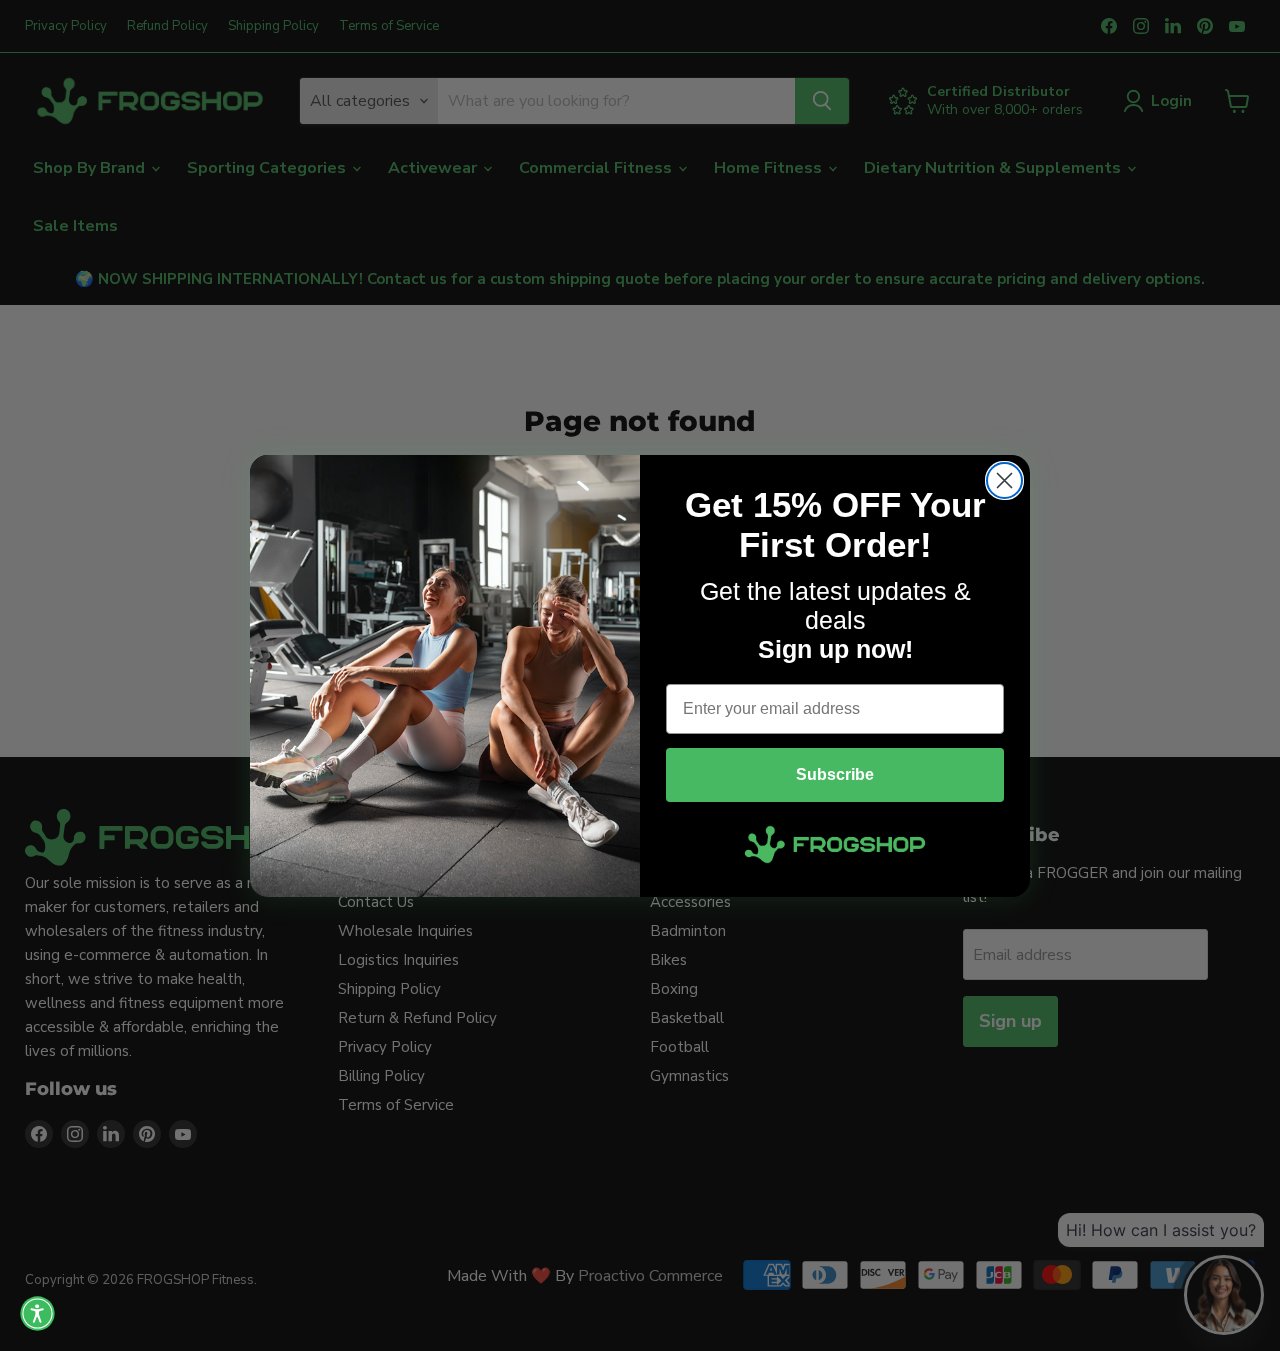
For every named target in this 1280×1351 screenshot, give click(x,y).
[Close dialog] (1004, 480)
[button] (37, 1313)
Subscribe (835, 774)
